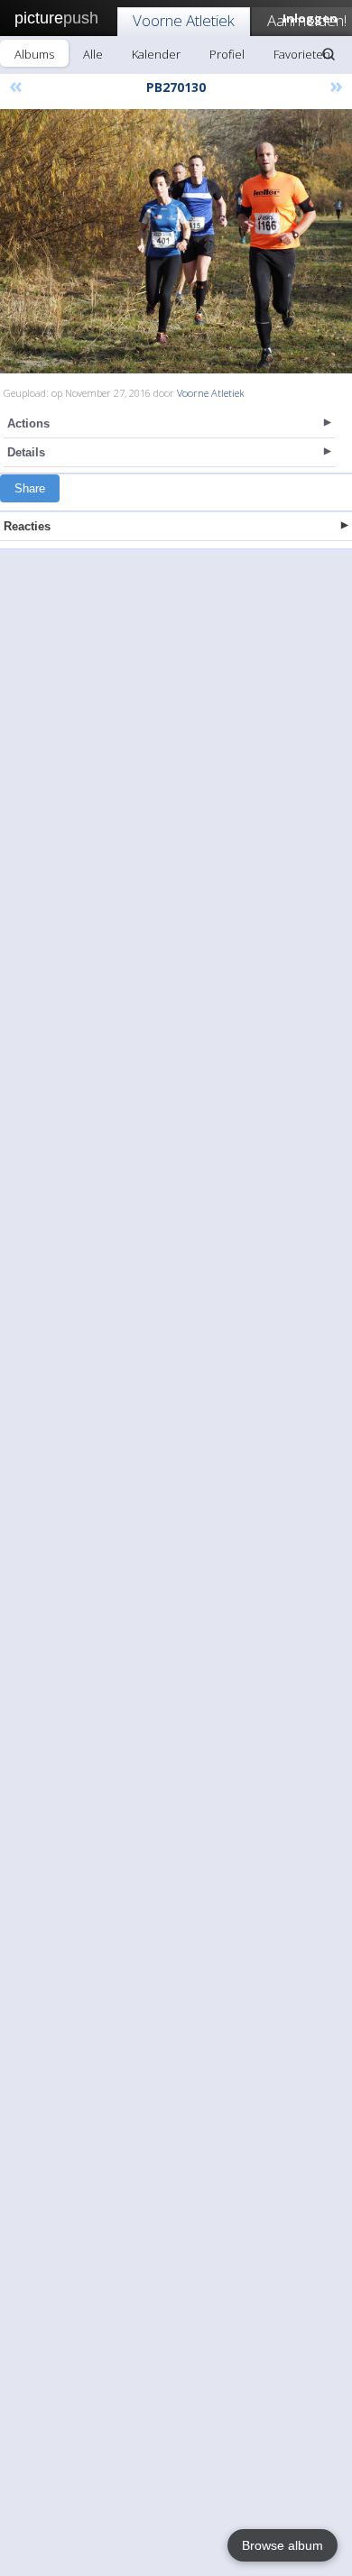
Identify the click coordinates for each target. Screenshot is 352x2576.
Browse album (283, 2545)
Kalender (156, 54)
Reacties (27, 526)
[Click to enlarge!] (176, 241)
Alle (93, 54)
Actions (28, 423)
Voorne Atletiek (184, 20)
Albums (34, 54)
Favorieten (302, 54)
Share (30, 488)
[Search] (329, 54)
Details (26, 452)
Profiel (227, 54)
